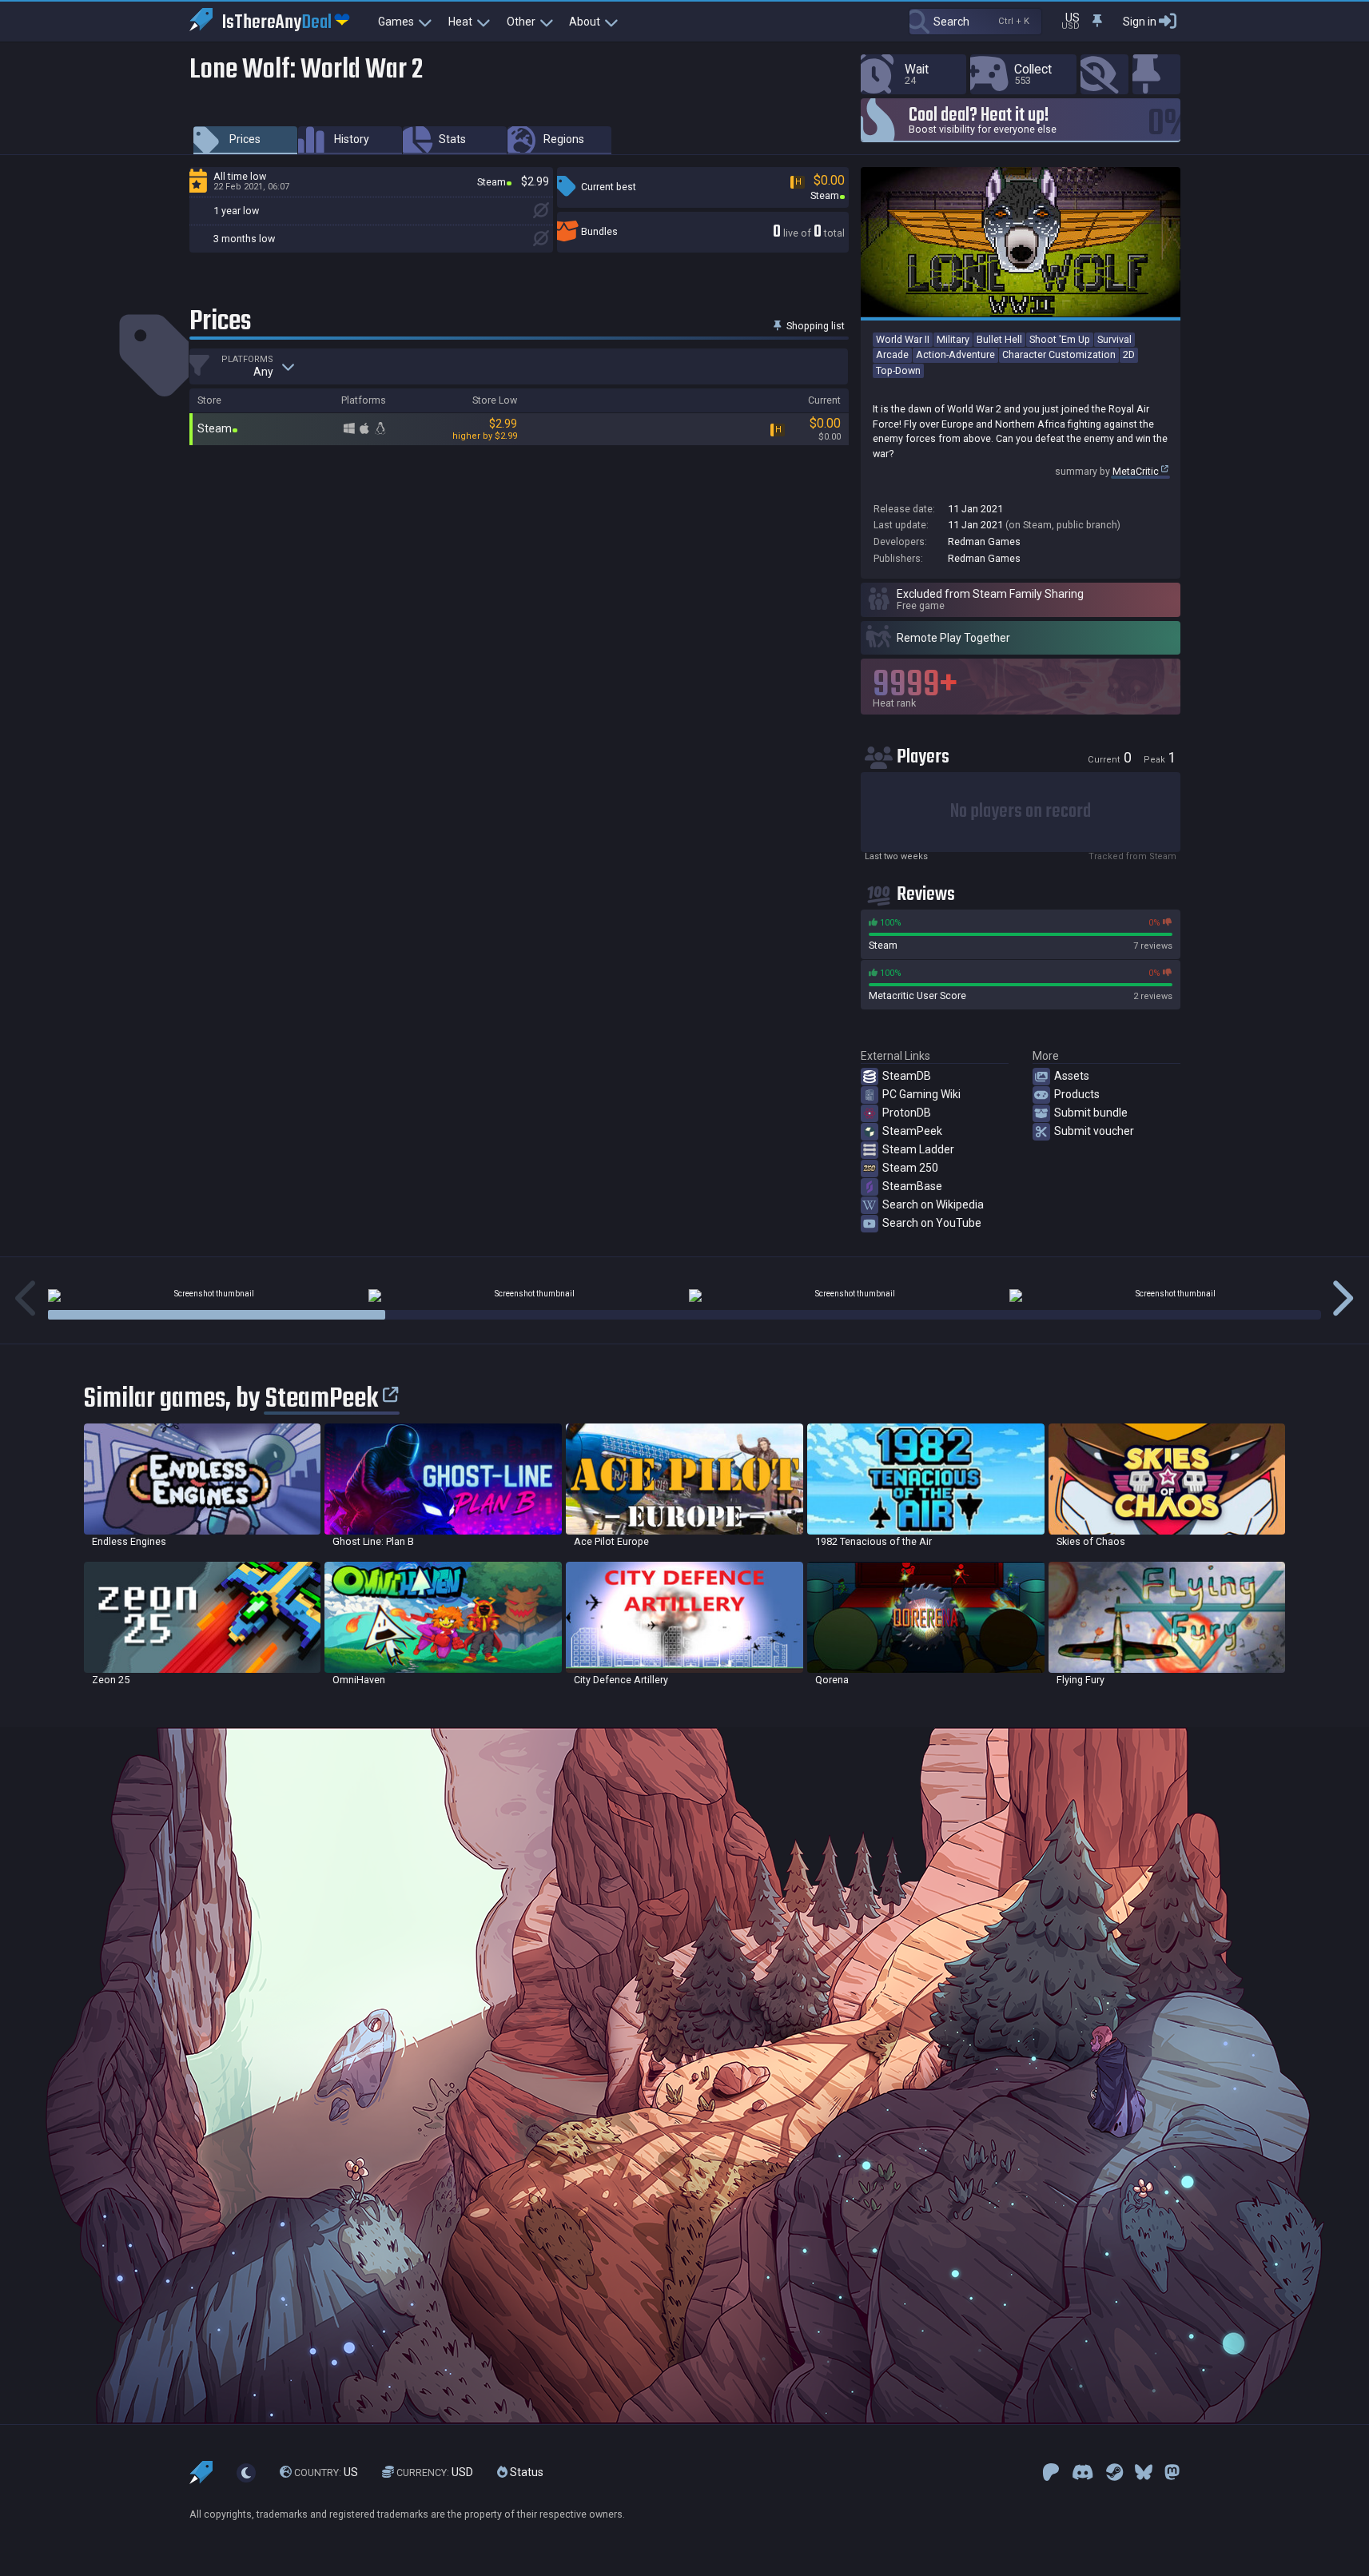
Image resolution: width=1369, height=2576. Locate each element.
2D (1129, 354)
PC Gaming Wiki (921, 1094)
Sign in (1140, 22)
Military (953, 339)
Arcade (892, 354)
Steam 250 (910, 1168)
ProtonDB (907, 1113)
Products (1077, 1094)
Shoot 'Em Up (1060, 339)
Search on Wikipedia (933, 1204)
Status (525, 2472)
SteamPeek (912, 1131)
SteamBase (912, 1186)
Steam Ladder (918, 1149)
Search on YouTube (932, 1223)
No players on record (1021, 812)
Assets (1072, 1076)
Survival (1114, 339)
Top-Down (898, 370)
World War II (903, 339)
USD (435, 2472)
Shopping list (814, 326)
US (326, 2472)
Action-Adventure (955, 354)
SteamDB (907, 1076)
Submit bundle (1091, 1113)
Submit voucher (1094, 1131)
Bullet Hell (999, 339)
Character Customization (1059, 354)
